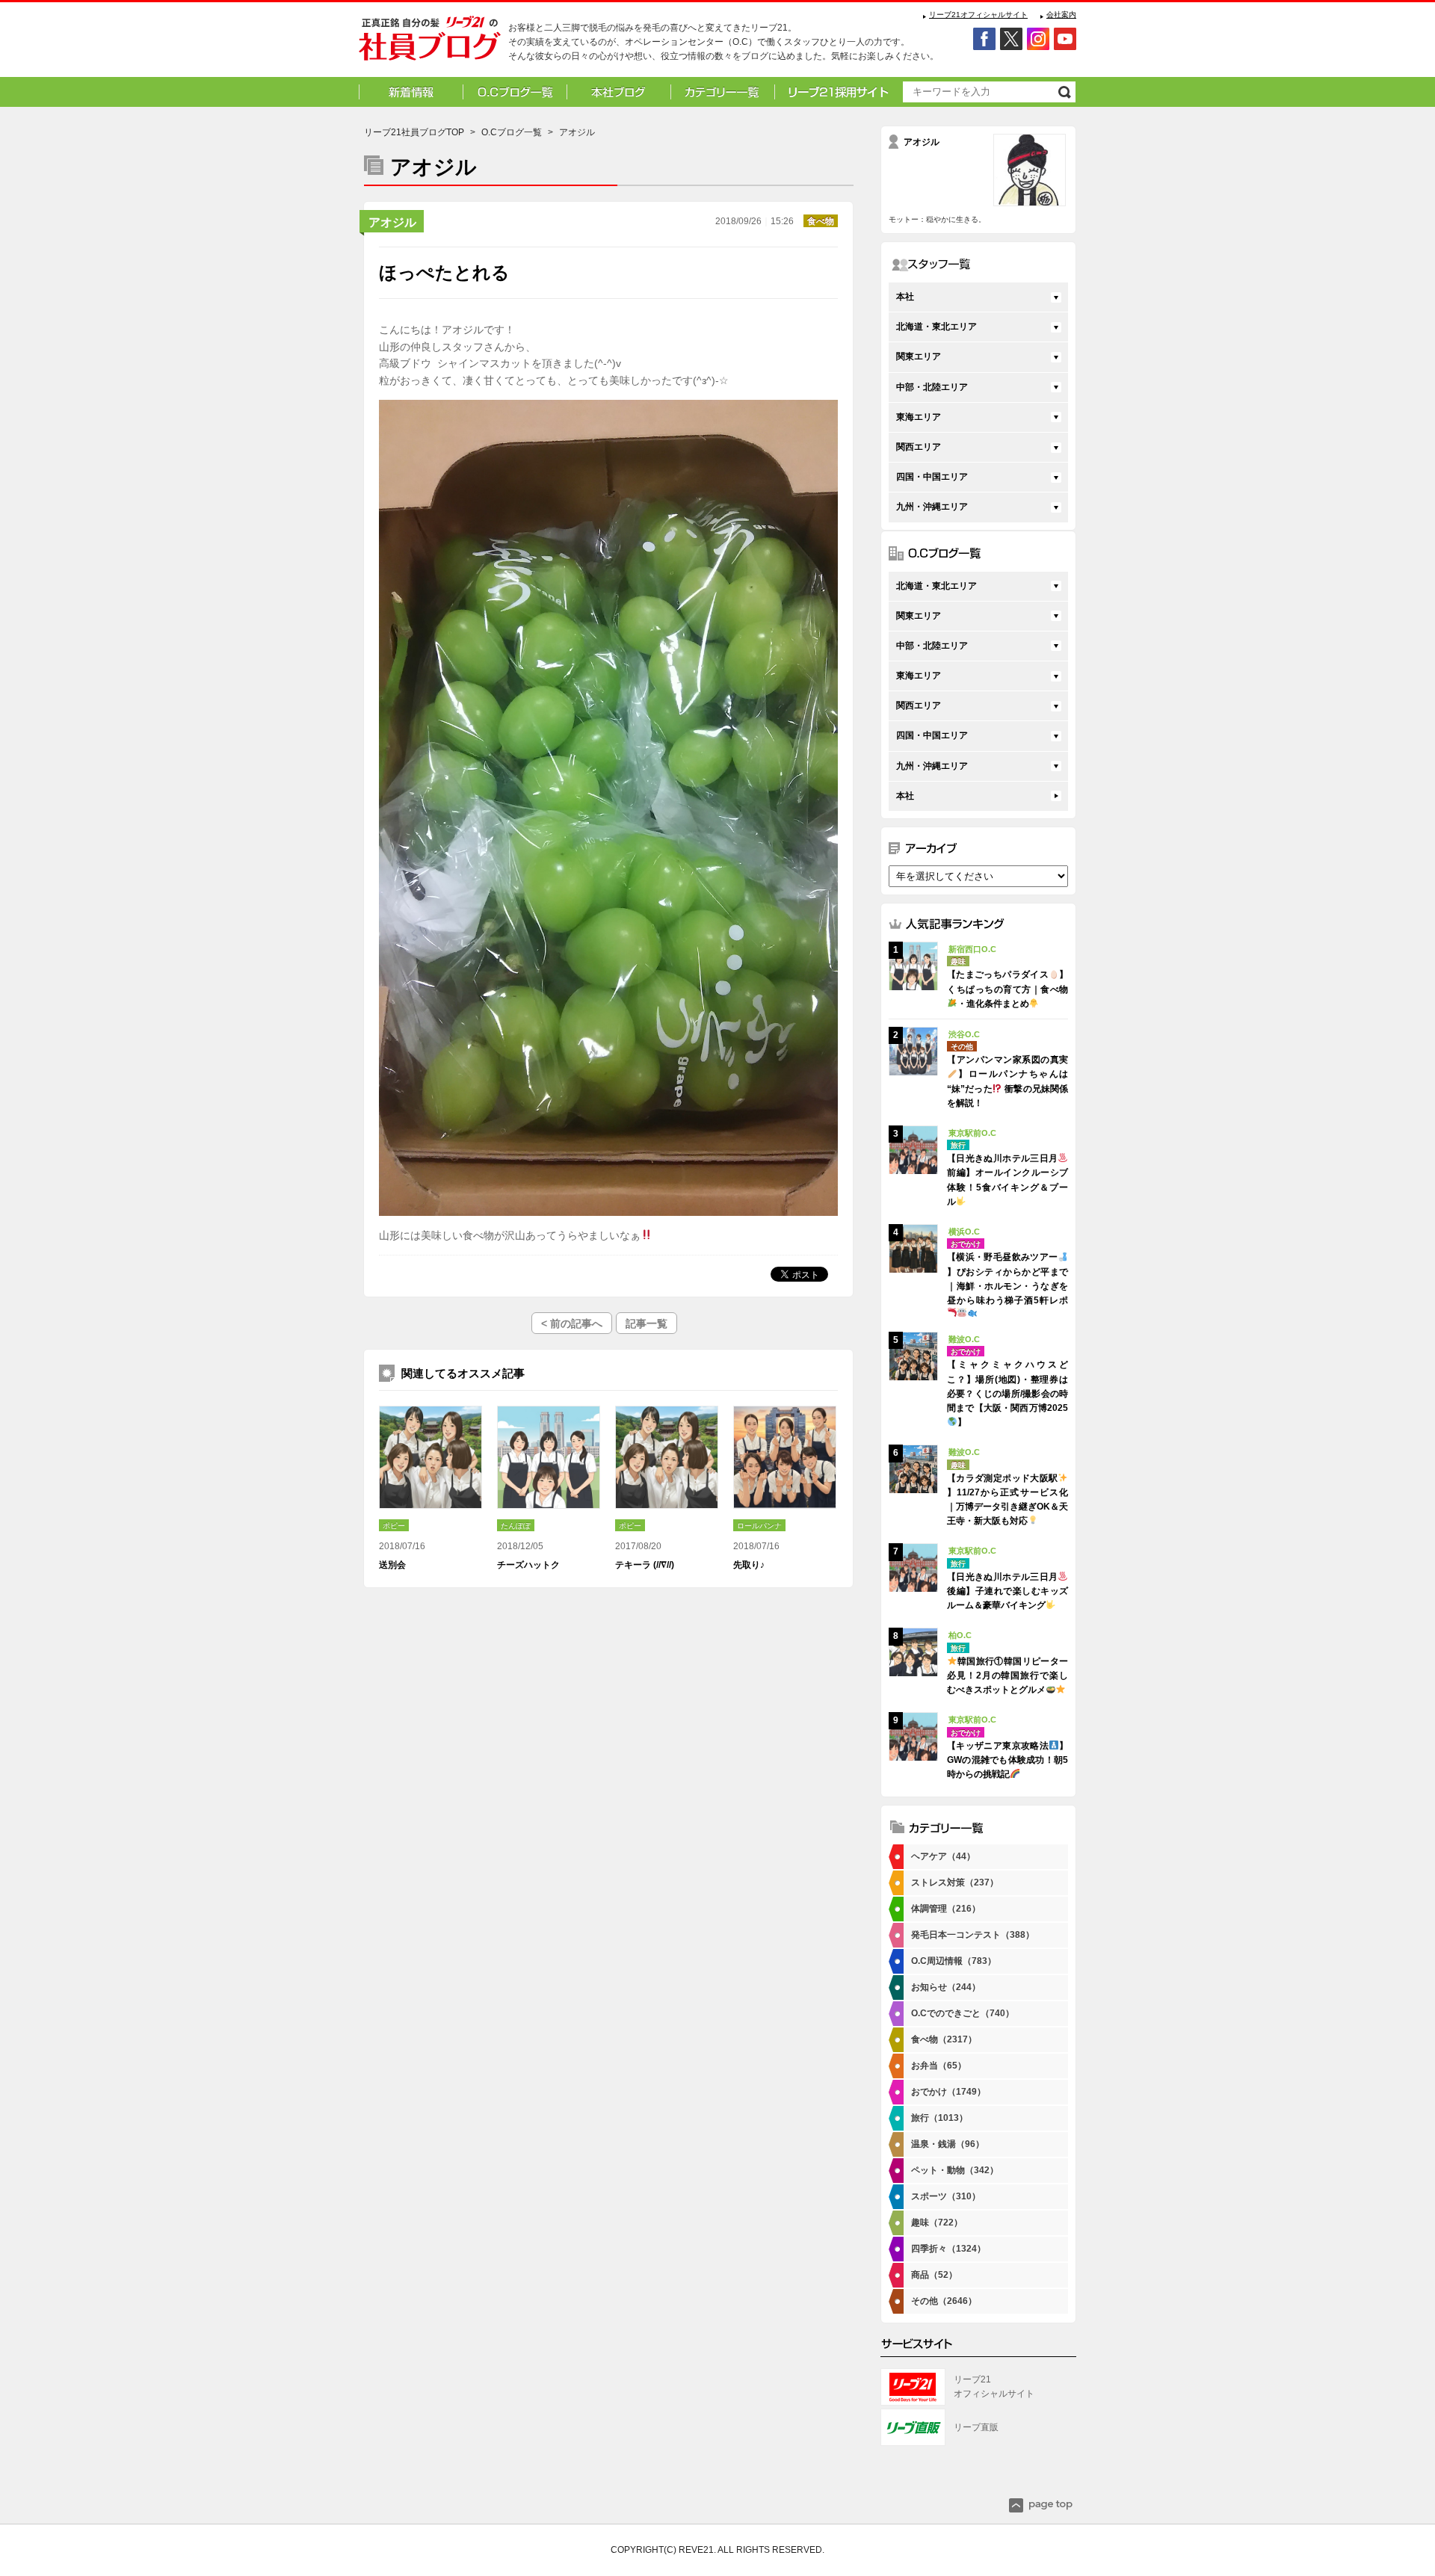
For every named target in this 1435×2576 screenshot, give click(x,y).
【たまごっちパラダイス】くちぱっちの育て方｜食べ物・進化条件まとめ (1007, 989)
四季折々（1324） (948, 2249)
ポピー (394, 1526)
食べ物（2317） (944, 2039)
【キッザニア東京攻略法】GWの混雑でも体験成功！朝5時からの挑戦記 (1007, 1760)
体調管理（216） (946, 1909)
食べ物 (821, 221)
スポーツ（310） (946, 2196)
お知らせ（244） (946, 1987)
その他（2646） (944, 2301)
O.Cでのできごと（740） (963, 2013)
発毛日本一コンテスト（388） (973, 1935)
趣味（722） (937, 2223)
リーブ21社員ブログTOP (414, 132)
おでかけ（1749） (948, 2092)
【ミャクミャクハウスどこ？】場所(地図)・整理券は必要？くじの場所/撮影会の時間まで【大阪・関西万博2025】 (1007, 1393)
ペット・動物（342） (955, 2170)
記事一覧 (646, 1323)
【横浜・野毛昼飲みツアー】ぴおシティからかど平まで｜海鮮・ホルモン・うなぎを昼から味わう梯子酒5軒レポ (1007, 1279)
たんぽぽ (516, 1526)
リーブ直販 (976, 2427)
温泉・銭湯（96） (948, 2144)
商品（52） (934, 2275)
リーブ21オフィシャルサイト (978, 15)
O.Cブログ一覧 (512, 132)
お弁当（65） (939, 2066)
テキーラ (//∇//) (645, 1565)
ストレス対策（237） (955, 1882)
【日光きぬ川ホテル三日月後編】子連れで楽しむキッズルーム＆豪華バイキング (1007, 1591)
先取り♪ (749, 1565)
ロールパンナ (759, 1526)
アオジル (392, 222)
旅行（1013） (939, 2118)
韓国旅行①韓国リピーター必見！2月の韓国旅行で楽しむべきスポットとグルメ (1007, 1675)
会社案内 (1061, 15)
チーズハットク (528, 1565)
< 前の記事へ (572, 1323)
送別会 (392, 1565)
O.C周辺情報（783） (954, 1961)
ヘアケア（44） (943, 1856)
